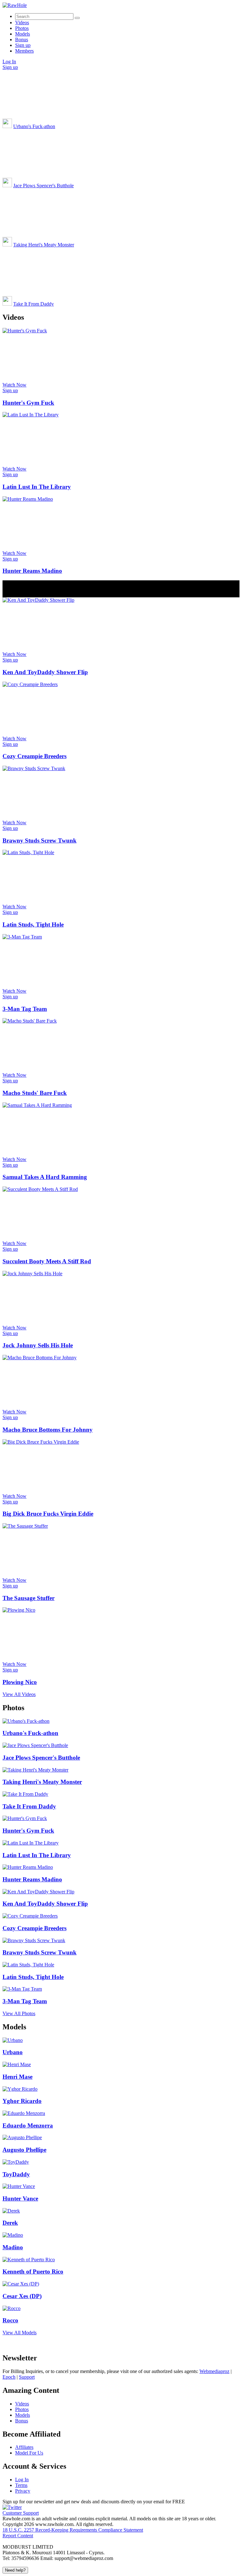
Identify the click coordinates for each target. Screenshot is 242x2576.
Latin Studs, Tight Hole (33, 924)
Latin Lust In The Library (37, 487)
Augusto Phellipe (24, 2150)
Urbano (13, 2052)
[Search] (77, 18)
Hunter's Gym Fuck (28, 403)
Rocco (10, 2320)
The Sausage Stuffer (29, 1598)
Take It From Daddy (34, 304)
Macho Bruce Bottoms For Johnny (48, 1430)
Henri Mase (17, 2077)
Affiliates (24, 2447)
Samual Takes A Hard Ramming (45, 1177)
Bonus (22, 39)
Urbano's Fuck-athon (34, 126)
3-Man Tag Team (25, 1009)
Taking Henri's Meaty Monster (44, 245)
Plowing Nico (20, 1682)
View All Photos (19, 2013)
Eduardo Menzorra (28, 2125)
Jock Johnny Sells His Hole (38, 1345)
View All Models (20, 2333)
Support (27, 2377)
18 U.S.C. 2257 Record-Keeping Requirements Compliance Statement (73, 2530)
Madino (13, 2247)
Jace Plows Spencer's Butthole (43, 186)
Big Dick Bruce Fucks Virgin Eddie (48, 1514)
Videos (22, 23)
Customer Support (21, 2513)
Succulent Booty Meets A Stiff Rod (47, 1261)
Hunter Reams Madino (32, 571)
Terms (21, 2485)
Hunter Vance (20, 2198)
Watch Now (14, 385)
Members (24, 51)
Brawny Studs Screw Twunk (40, 840)
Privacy (23, 2491)
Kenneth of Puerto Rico (33, 2272)
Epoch (9, 2377)
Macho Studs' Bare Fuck (35, 1093)
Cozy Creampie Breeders (35, 756)
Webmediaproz (214, 2371)
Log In (9, 62)
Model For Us (29, 2453)
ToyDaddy (16, 2174)
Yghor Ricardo (22, 2101)
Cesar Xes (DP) (22, 2296)
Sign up (23, 45)
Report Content (18, 2536)
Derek (10, 2223)
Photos (22, 28)
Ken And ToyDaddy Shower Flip (45, 672)
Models (23, 34)
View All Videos (19, 1694)
